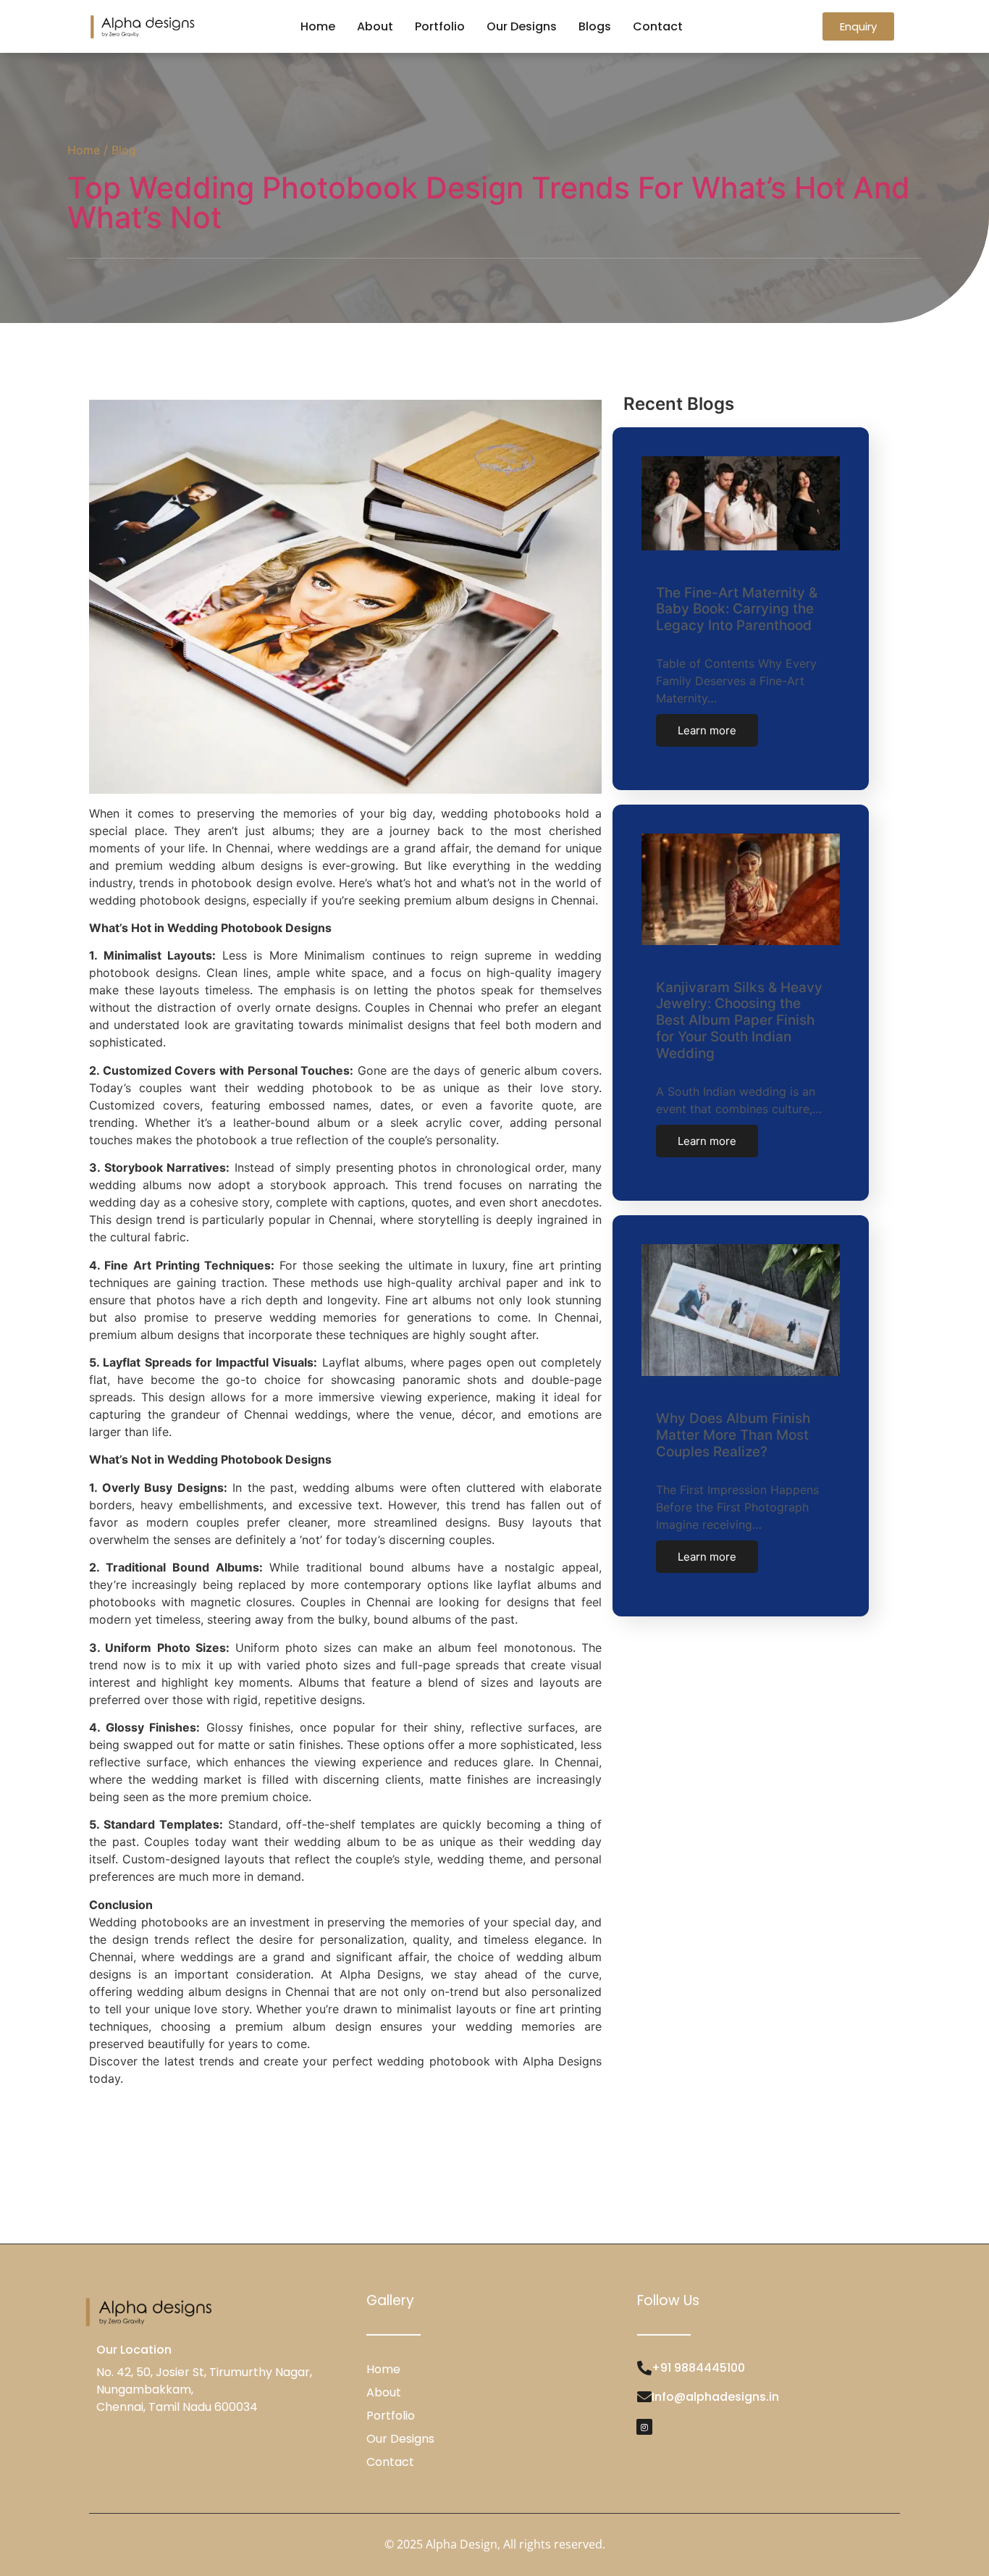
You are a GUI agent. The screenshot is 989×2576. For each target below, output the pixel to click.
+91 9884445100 (698, 2368)
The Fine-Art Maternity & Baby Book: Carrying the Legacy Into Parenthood (737, 609)
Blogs (595, 26)
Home (318, 26)
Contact (658, 26)
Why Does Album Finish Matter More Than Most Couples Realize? (733, 1435)
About (375, 26)
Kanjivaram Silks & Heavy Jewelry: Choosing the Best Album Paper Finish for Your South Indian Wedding (739, 1020)
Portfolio (440, 26)
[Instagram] (644, 2427)
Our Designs (522, 26)
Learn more (707, 730)
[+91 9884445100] (644, 2368)
